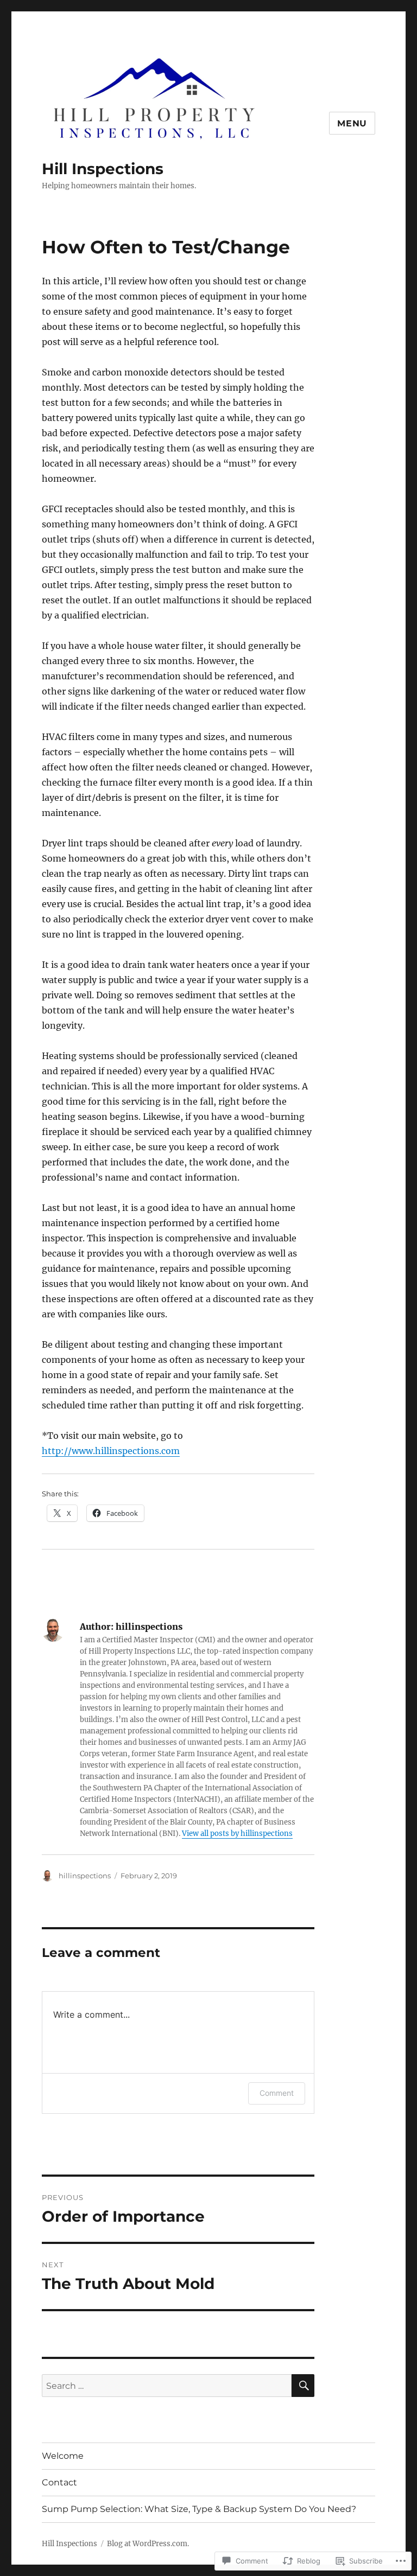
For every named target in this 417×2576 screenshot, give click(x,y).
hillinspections (85, 1876)
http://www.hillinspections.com (111, 1451)
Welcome (63, 2456)
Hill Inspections (103, 169)
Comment (277, 2093)
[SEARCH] (303, 2386)
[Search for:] (167, 2386)
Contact (59, 2482)
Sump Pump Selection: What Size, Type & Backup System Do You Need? (199, 2509)
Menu (352, 123)
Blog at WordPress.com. (148, 2544)
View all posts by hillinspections (237, 1834)
